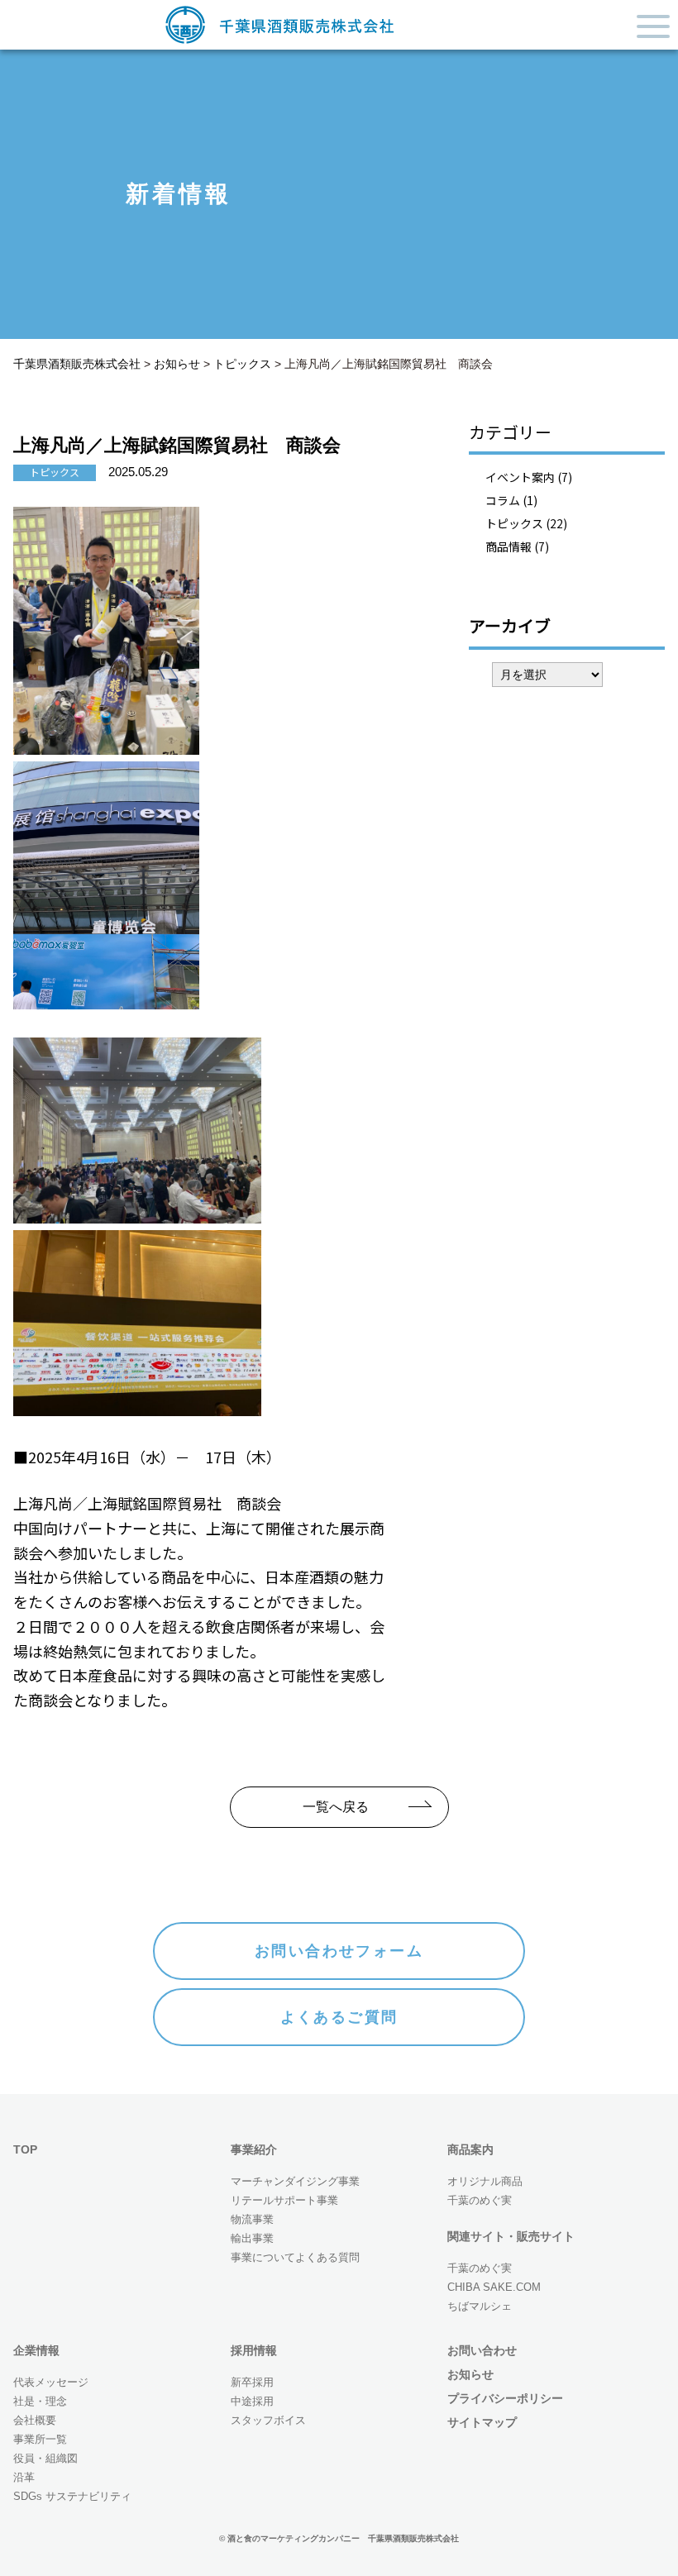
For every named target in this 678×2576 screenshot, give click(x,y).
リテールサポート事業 (284, 2200)
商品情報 (508, 546)
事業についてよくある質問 (295, 2257)
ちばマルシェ (480, 2306)
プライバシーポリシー (505, 2398)
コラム (503, 500)
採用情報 (254, 2350)
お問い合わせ (482, 2350)
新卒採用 (252, 2382)
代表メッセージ (51, 2382)
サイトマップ (482, 2422)
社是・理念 (40, 2401)
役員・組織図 (45, 2458)
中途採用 (252, 2401)
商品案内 (470, 2149)
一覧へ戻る (336, 1807)
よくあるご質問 (339, 2017)
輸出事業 (252, 2238)
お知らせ (470, 2374)
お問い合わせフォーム (339, 1951)
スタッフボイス (268, 2420)
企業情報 (36, 2350)
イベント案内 (520, 477)
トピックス (514, 523)
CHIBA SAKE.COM (494, 2287)
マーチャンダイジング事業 (295, 2181)
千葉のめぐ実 (480, 2200)
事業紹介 (254, 2149)
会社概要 (35, 2420)
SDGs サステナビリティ (72, 2496)
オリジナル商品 (485, 2181)
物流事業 (252, 2219)
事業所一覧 (40, 2439)
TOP (25, 2149)
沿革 (24, 2477)
